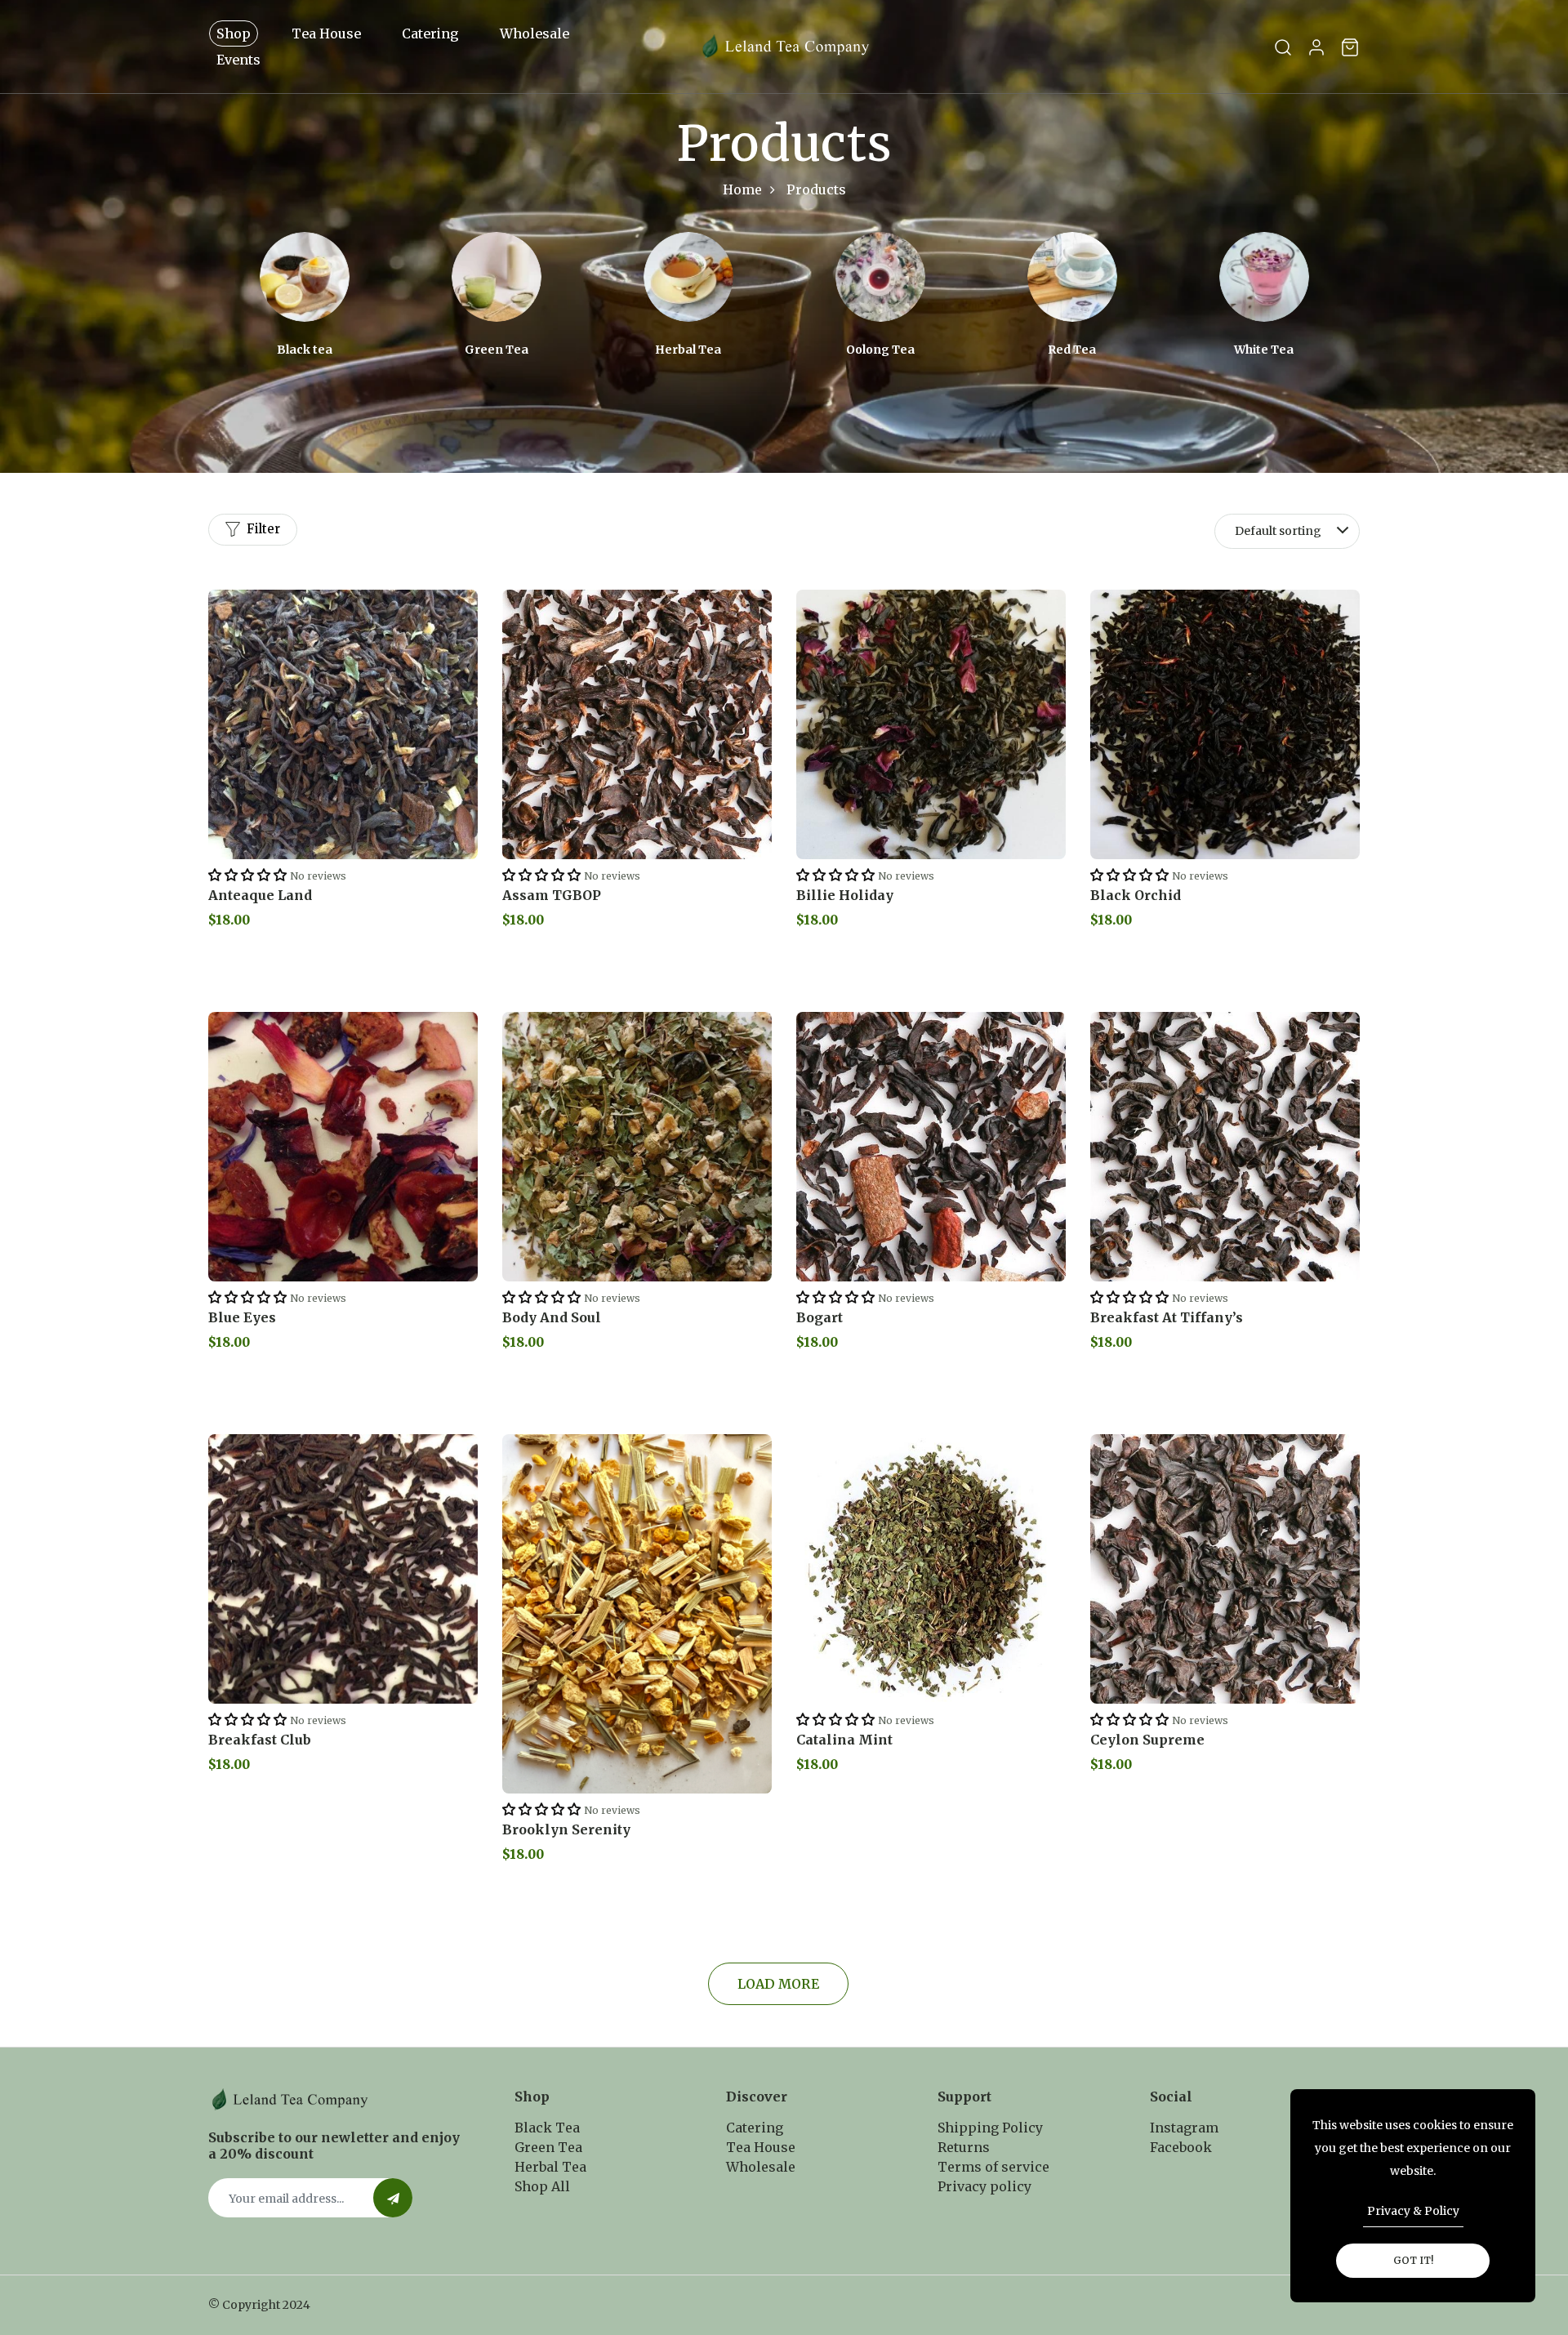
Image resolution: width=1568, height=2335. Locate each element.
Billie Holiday (845, 895)
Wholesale (535, 33)
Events (238, 60)
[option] (304, 295)
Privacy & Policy (1413, 2211)
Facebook (1181, 2147)
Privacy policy (984, 2186)
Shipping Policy (990, 2128)
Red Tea (1072, 350)
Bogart (820, 1317)
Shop (234, 33)
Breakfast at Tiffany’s (1167, 1317)
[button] (247, 875)
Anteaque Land (260, 895)
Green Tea (497, 350)
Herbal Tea (688, 350)
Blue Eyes (242, 1317)
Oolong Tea (880, 350)
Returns (964, 2147)
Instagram (1184, 2128)
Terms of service (993, 2167)
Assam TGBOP (552, 895)
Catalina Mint (844, 1740)
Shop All (542, 2186)
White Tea (1264, 350)
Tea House (326, 33)
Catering (430, 33)
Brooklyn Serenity (566, 1829)
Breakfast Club (260, 1740)
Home (742, 189)
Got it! (1413, 2260)
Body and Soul (552, 1317)
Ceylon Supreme (1147, 1740)
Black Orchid (1136, 895)
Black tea (305, 350)
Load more (778, 1984)
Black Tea (547, 2128)
